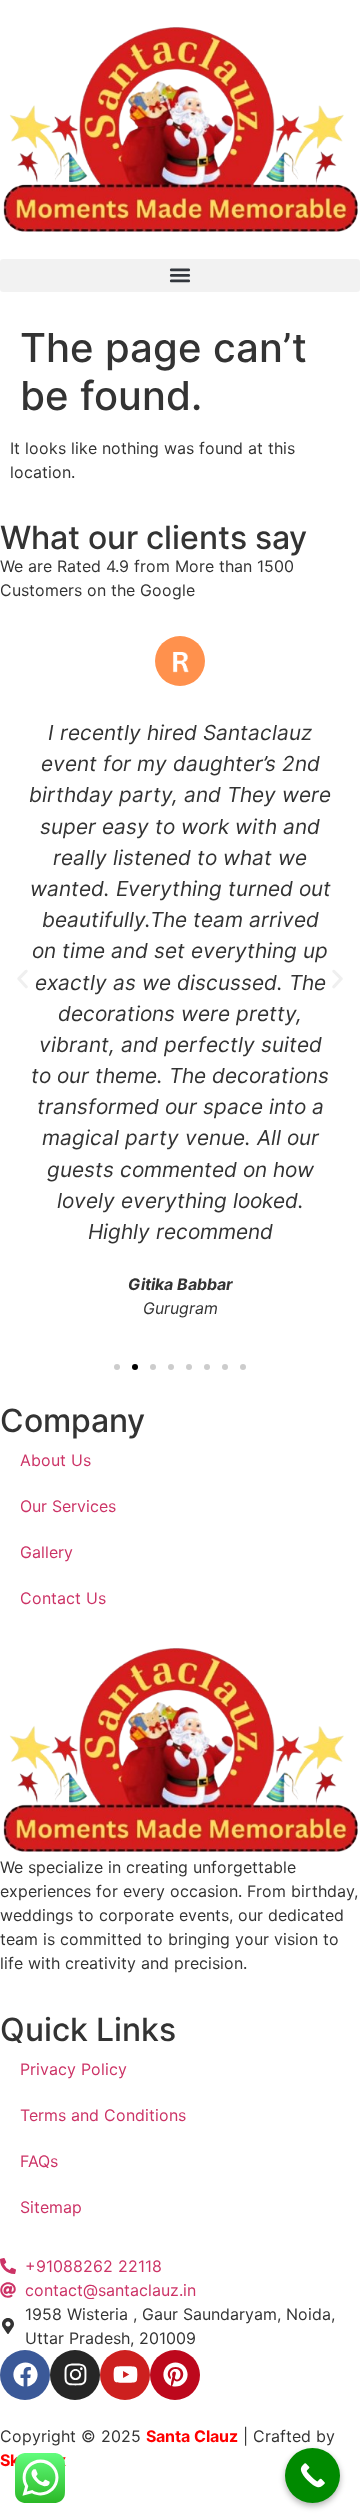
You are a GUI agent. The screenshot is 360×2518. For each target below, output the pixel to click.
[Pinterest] (175, 2375)
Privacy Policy (73, 2069)
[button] (180, 275)
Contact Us (63, 1598)
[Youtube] (125, 2375)
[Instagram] (75, 2375)
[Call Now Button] (312, 2475)
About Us (55, 1460)
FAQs (39, 2161)
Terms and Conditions (103, 2115)
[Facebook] (25, 2375)
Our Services (68, 1506)
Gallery (46, 1552)
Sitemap (51, 2207)
